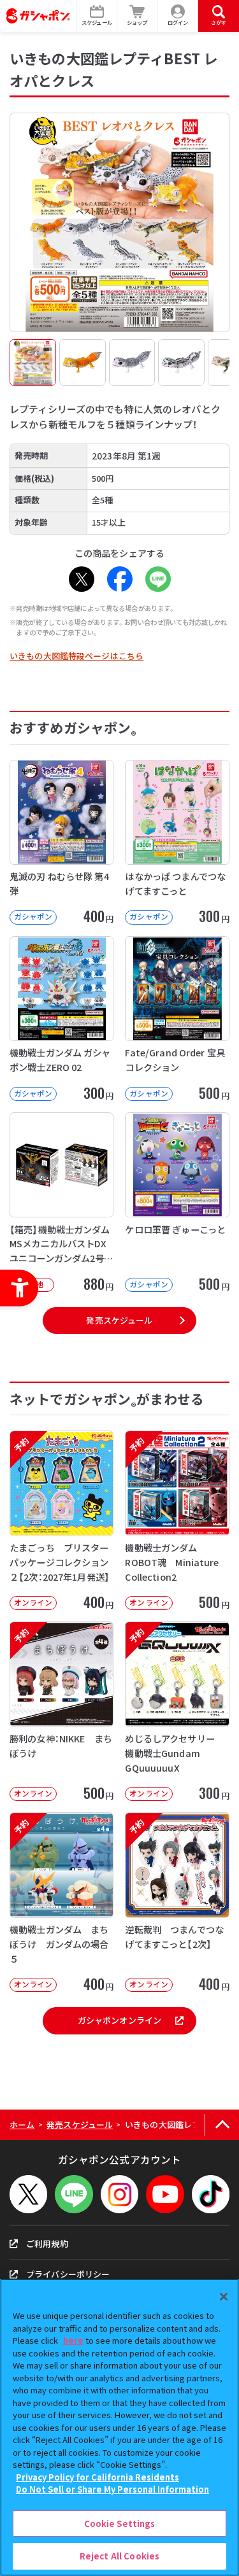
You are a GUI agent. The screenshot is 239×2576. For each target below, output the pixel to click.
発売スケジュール (119, 1320)
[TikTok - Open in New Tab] (211, 2194)
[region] (119, 2427)
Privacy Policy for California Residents (98, 2477)
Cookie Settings (120, 2523)
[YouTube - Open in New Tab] (165, 2194)
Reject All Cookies (119, 2556)
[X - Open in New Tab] (82, 579)
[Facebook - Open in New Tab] (120, 579)
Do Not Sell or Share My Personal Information (112, 2489)
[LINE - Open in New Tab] (158, 579)
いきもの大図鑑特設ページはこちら (76, 656)
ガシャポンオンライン (119, 2020)
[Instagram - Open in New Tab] (119, 2194)
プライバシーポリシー (68, 2274)
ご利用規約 (47, 2243)
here (73, 2340)
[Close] (224, 2297)
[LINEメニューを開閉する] (74, 2194)
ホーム (22, 2124)
